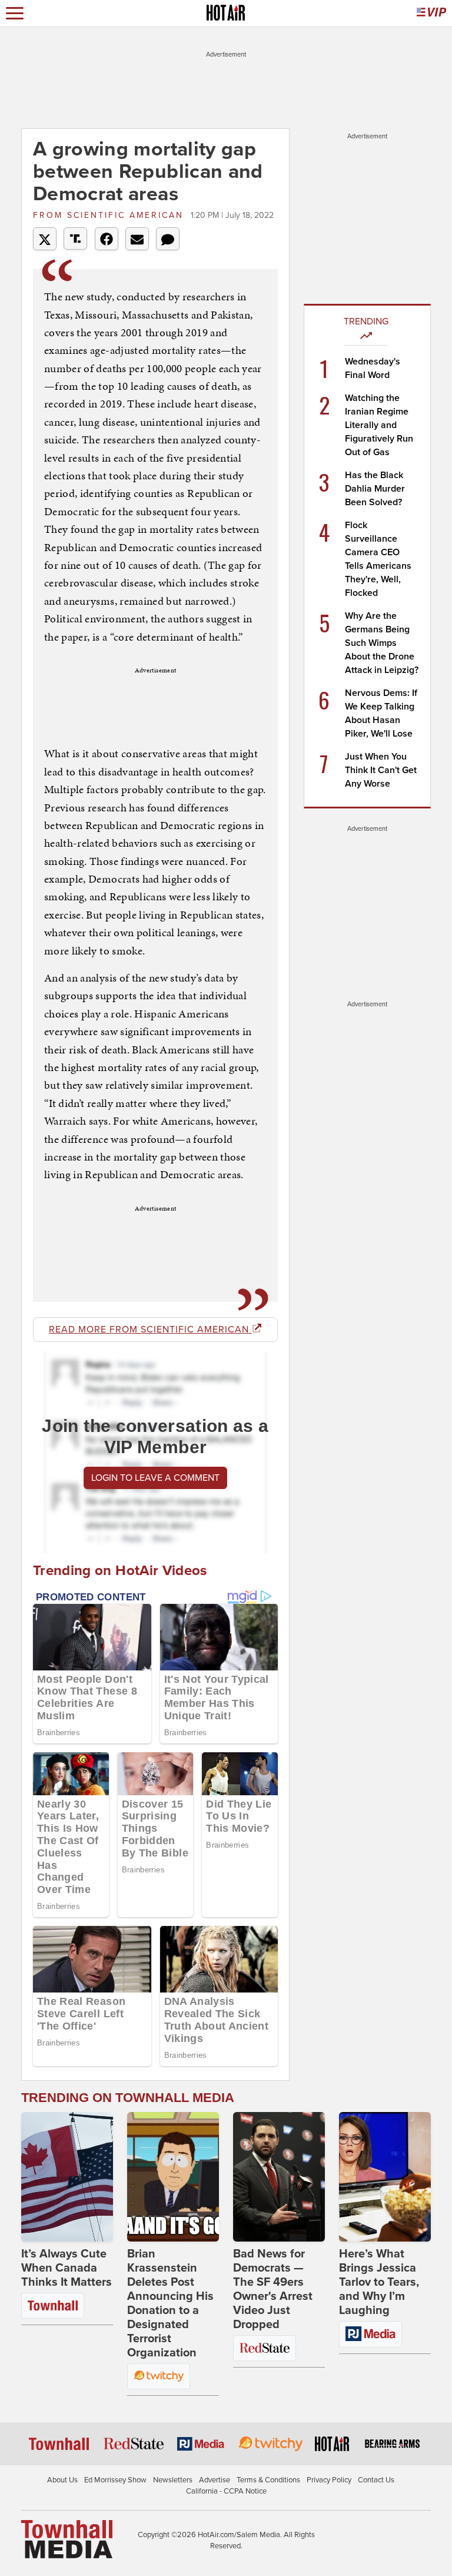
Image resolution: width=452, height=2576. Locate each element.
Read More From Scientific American (150, 1330)
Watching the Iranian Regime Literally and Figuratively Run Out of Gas (379, 425)
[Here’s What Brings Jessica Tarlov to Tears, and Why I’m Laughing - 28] (385, 2177)
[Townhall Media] (67, 2538)
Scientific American (110, 215)
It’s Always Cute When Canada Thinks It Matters (67, 2268)
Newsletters (173, 2480)
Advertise (215, 2480)
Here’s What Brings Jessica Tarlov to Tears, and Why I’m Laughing (379, 2282)
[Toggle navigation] (15, 13)
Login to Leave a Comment (155, 1478)
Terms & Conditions (268, 2480)
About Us (62, 2480)
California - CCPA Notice (226, 2491)
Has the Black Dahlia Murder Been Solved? (375, 489)
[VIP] (431, 13)
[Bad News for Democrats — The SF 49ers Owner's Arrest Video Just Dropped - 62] (279, 2177)
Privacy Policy (329, 2480)
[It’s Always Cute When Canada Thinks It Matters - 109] (67, 2177)
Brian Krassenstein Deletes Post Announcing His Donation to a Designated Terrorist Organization (170, 2303)
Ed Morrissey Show (115, 2480)
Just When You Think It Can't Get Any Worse (381, 770)
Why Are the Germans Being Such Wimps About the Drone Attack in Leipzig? (382, 643)
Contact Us (376, 2480)
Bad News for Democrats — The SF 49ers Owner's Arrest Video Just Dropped (273, 2289)
